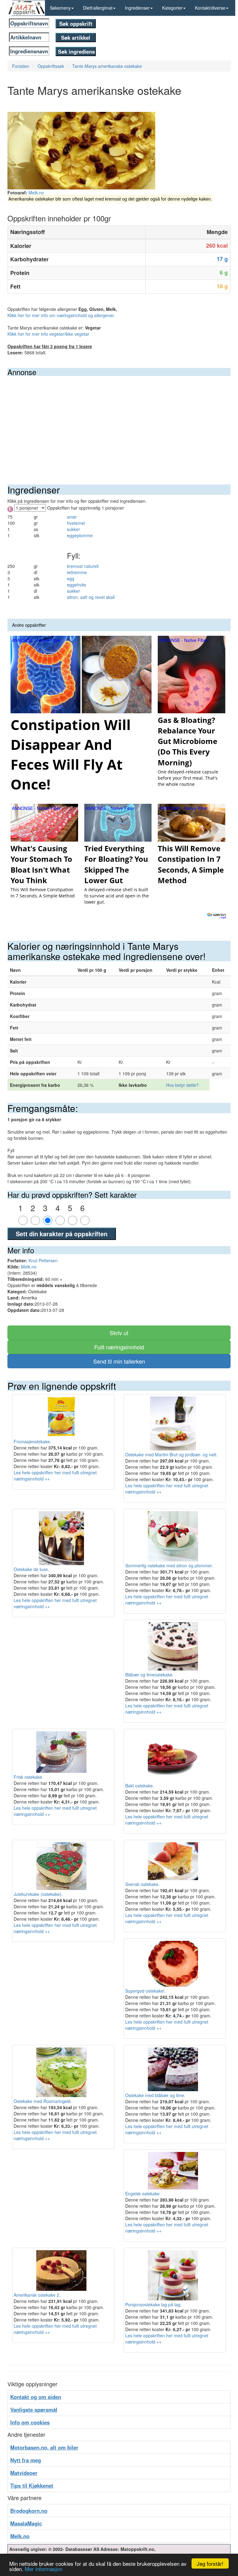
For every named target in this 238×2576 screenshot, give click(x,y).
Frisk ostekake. (29, 1777)
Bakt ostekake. (140, 1786)
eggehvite (77, 585)
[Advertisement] (119, 423)
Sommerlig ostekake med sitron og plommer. (169, 1565)
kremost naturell (83, 566)
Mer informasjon (44, 2569)
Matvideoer (24, 2473)
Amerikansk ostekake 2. (37, 2295)
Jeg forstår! (210, 2563)
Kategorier (172, 8)
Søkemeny (60, 8)
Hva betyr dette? (182, 1085)
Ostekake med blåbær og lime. (155, 2095)
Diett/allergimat (98, 8)
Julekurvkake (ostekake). (38, 1894)
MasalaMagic (26, 2523)
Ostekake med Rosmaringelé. (43, 2101)
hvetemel (76, 523)
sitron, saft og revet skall (91, 597)
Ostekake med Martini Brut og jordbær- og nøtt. (171, 1454)
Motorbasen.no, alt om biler (44, 2447)
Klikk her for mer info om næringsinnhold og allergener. (61, 315)
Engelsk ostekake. (143, 2193)
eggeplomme (80, 535)
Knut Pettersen (43, 1260)
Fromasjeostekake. (32, 1441)
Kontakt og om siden (36, 2397)
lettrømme (77, 572)
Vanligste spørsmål (34, 2410)
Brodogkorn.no (29, 2511)
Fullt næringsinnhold (119, 1347)
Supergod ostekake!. (145, 1991)
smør (72, 517)
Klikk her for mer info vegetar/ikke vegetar (48, 334)
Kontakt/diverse (210, 8)
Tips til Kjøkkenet (32, 2485)
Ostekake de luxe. (31, 1569)
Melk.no (36, 193)
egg (71, 578)
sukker (73, 529)
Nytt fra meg (26, 2460)
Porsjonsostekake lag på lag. (153, 2304)
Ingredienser (137, 8)
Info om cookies (30, 2422)
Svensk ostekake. (142, 1884)
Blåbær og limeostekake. (149, 1675)
